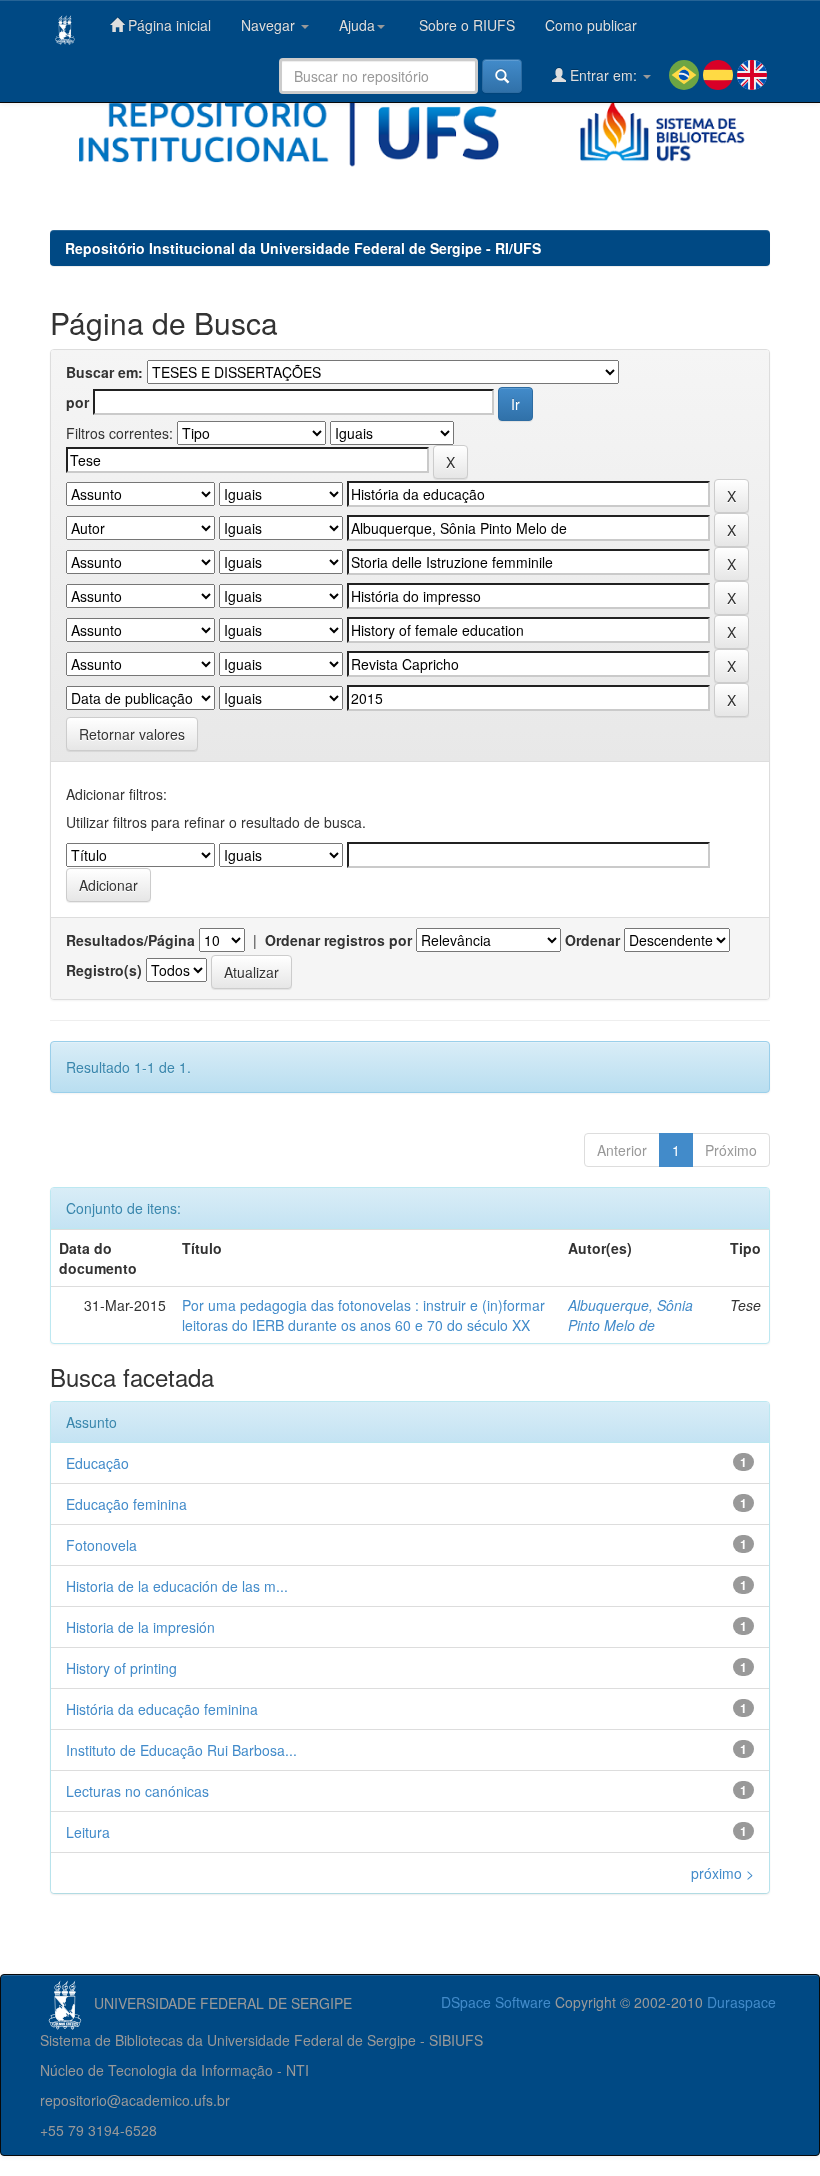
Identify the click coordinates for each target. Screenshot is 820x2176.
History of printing (121, 1668)
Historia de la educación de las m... (177, 1586)
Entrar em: (603, 75)
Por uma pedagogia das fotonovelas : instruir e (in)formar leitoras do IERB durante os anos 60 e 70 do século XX (363, 1315)
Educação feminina (126, 1504)
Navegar (270, 25)
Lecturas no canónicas (137, 1791)
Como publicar (591, 25)
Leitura (88, 1832)
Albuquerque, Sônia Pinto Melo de (630, 1315)
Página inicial (167, 25)
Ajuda (357, 25)
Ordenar (592, 940)
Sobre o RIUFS (465, 25)
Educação (97, 1463)
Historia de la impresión (140, 1627)
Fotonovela (101, 1545)
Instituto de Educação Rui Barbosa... (181, 1750)
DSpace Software (496, 2002)
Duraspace (741, 2002)
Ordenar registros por (338, 940)
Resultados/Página (130, 940)
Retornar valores (132, 734)
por (77, 402)
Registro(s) (104, 970)
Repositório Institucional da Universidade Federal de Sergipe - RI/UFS (303, 248)
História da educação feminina (162, 1709)
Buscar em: (104, 372)
